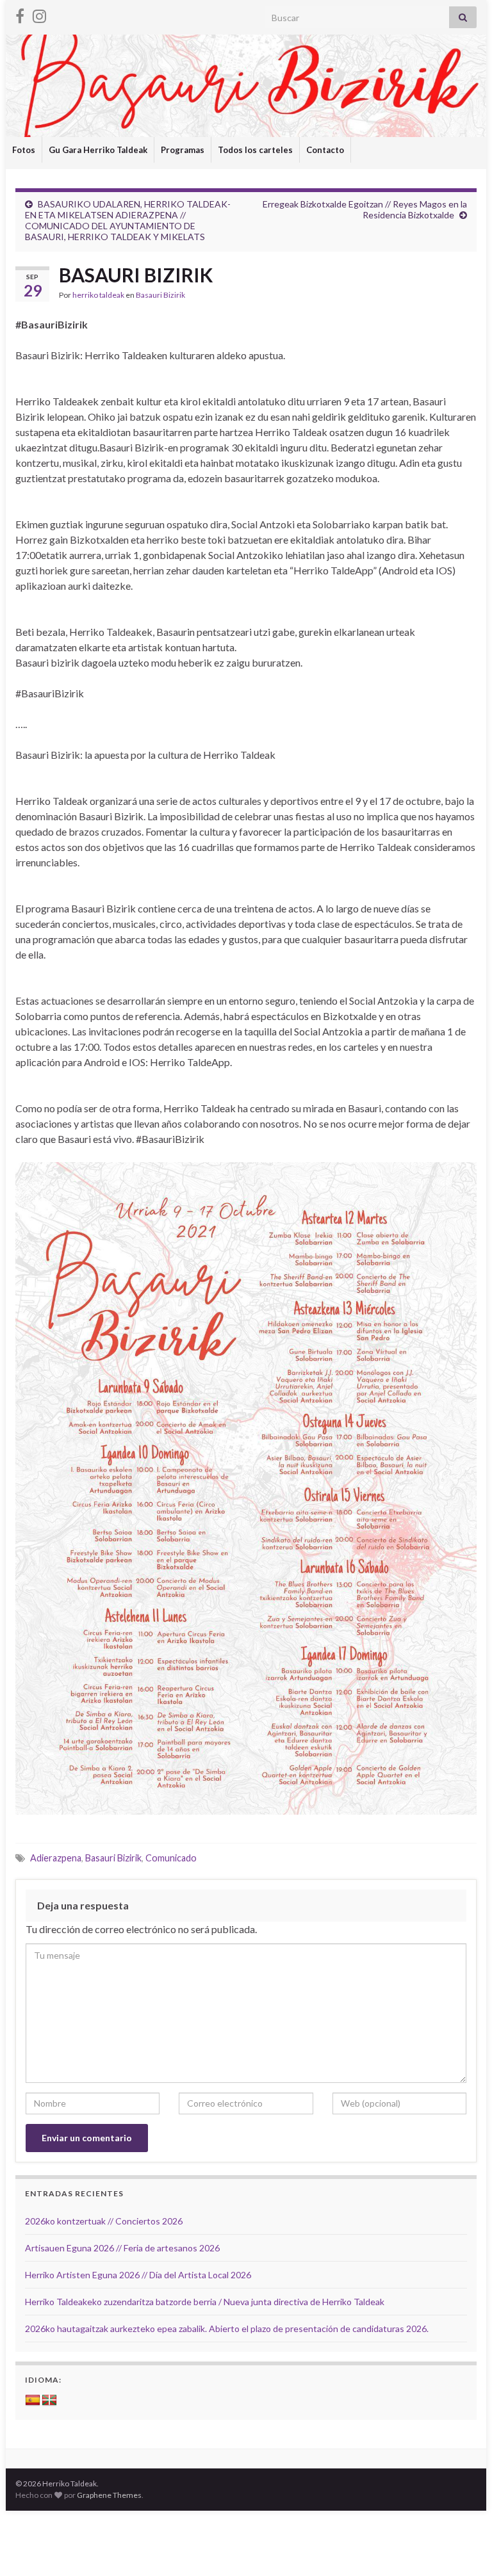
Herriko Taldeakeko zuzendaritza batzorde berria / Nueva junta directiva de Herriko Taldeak (205, 2302)
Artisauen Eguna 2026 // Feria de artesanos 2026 (122, 2248)
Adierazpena (56, 1858)
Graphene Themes (109, 2495)
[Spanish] (33, 2401)
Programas (183, 150)
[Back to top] (463, 2547)
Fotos (24, 150)
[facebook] (20, 14)
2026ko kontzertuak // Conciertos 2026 (104, 2221)
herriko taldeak (98, 295)
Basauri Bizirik (160, 295)
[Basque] (49, 2401)
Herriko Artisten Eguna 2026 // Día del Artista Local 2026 (138, 2275)
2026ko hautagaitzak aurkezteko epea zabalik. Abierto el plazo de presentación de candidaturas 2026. (227, 2329)
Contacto (325, 150)
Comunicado (171, 1858)
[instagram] (39, 14)
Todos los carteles (255, 150)
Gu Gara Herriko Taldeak (98, 150)
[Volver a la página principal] (246, 86)
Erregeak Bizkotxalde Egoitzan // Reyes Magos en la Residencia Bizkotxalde (365, 209)
